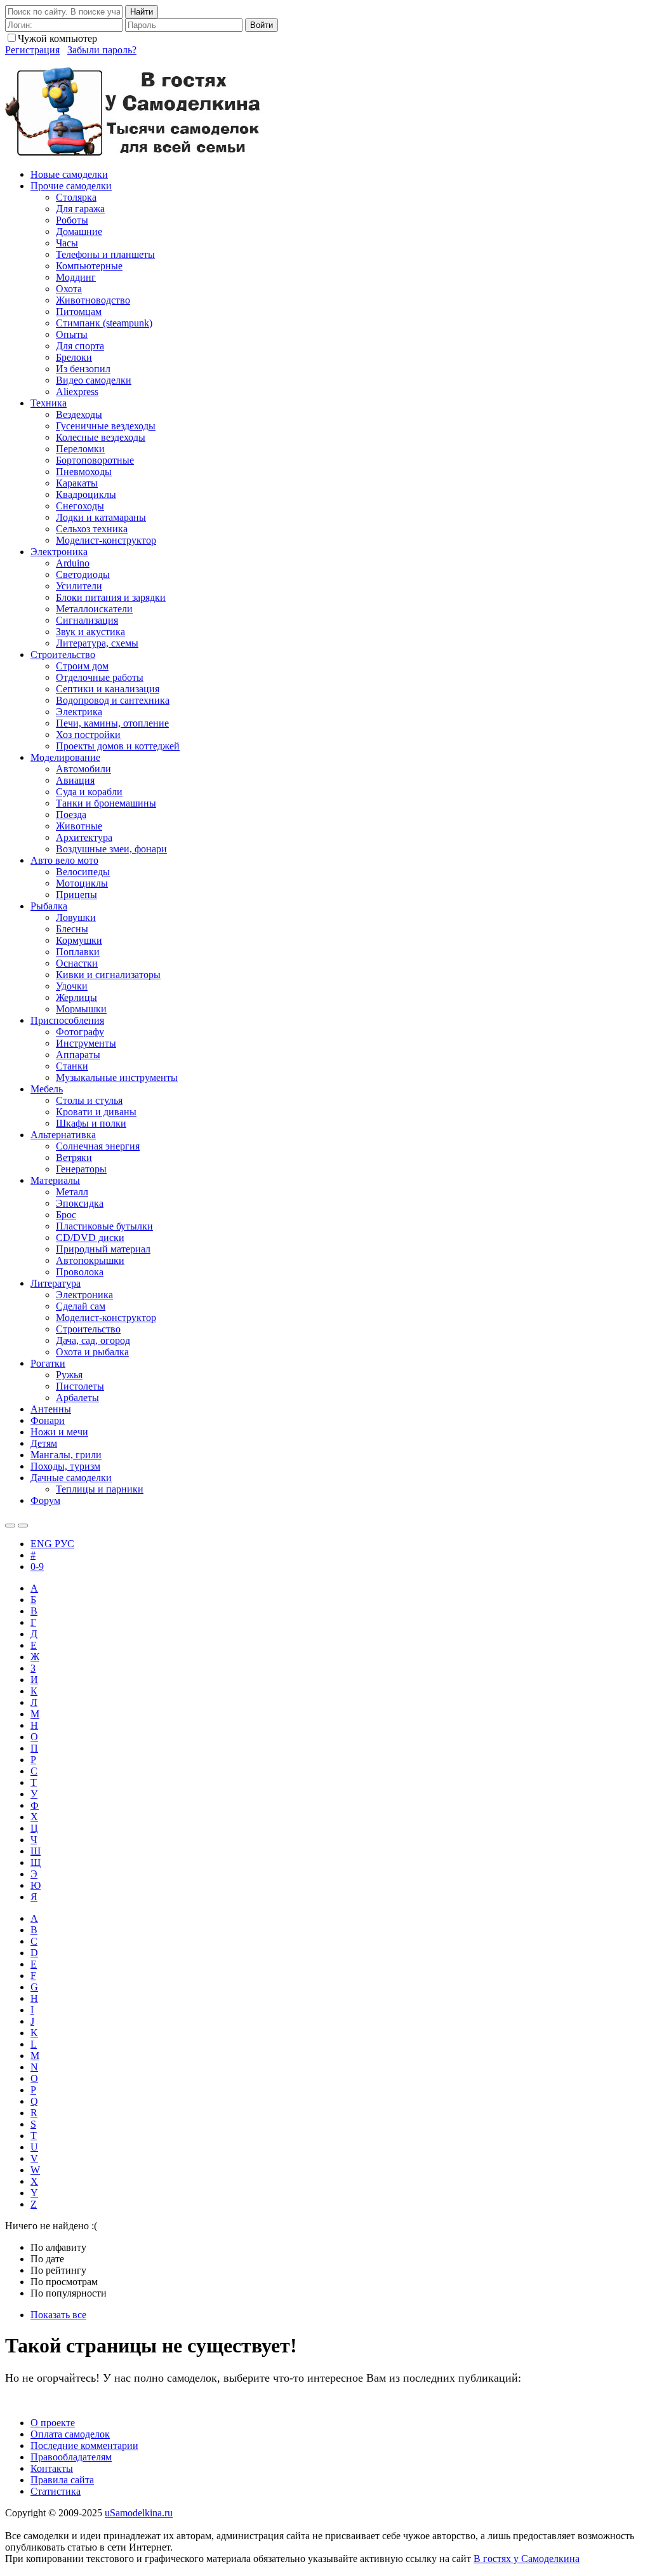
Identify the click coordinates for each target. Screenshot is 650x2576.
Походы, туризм (65, 1466)
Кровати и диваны (96, 1112)
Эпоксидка (80, 1203)
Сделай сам (81, 1306)
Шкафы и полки (91, 1123)
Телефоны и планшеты (105, 254)
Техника (49, 403)
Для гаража (80, 209)
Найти (142, 12)
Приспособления (67, 1020)
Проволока (80, 1272)
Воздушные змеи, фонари (111, 849)
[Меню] (23, 1526)
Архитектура (84, 837)
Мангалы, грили (66, 1455)
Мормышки (81, 1009)
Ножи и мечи (59, 1432)
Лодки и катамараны (101, 517)
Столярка (76, 197)
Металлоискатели (94, 609)
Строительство (63, 654)
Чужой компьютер (57, 38)
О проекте (53, 2423)
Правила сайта (62, 2480)
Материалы (55, 1180)
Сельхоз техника (92, 529)
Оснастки (77, 963)
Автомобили (83, 769)
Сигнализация (87, 620)
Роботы (72, 220)
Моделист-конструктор (106, 540)
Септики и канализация (108, 689)
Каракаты (77, 483)
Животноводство (93, 300)
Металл (72, 1192)
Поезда (71, 815)
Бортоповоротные (95, 460)
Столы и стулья (89, 1100)
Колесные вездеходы (101, 437)
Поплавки (78, 952)
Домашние (79, 231)
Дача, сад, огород (93, 1340)
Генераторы (81, 1169)
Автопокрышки (90, 1260)
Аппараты (78, 1055)
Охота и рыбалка (92, 1352)
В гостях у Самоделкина (527, 2559)
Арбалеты (77, 1398)
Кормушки (79, 940)
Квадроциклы (86, 494)
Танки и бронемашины (106, 803)
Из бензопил (83, 369)
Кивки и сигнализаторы (108, 975)
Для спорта (80, 346)
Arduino (73, 563)
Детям (44, 1443)
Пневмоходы (84, 472)
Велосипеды (83, 872)
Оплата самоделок (70, 2434)
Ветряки (74, 1157)
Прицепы (76, 895)
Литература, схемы (97, 643)
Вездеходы (79, 414)
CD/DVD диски (90, 1238)
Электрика (79, 712)
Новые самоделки (69, 174)
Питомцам (79, 312)
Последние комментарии (84, 2445)
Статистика (56, 2491)
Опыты (72, 334)
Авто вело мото (64, 860)
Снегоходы (80, 506)
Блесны (72, 929)
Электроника (59, 552)
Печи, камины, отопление (112, 723)
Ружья (69, 1375)
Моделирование (65, 757)
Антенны (51, 1409)
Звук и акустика (90, 632)
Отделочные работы (100, 677)
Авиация (75, 780)
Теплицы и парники (100, 1489)
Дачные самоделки (71, 1478)
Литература (56, 1283)
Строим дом (82, 666)
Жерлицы (76, 997)
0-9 (37, 1566)
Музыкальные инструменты (117, 1077)
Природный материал (103, 1249)
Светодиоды (83, 574)
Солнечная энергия (98, 1146)
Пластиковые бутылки (104, 1226)
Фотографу (80, 1032)
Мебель (47, 1089)
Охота (69, 289)
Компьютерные (89, 266)
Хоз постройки (88, 735)
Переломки (80, 449)
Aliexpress (77, 392)
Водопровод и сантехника (113, 700)
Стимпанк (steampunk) (104, 323)
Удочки (72, 986)
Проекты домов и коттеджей (118, 746)
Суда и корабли (89, 792)
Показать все (58, 2315)
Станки (72, 1066)
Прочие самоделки (71, 186)
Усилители (79, 586)
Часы (67, 243)
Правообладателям (71, 2457)
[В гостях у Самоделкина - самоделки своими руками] (134, 153)
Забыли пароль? (102, 50)
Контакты (52, 2468)
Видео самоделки (94, 380)
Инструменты (86, 1043)
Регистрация (32, 50)
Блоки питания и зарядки (111, 597)
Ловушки (76, 917)
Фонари (48, 1420)
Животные (79, 826)
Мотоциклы (82, 883)
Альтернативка (63, 1135)
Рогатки (48, 1363)
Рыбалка (49, 906)
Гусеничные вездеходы (106, 426)
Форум (45, 1500)
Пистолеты (80, 1386)
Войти (262, 25)
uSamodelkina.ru (139, 2513)
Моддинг (76, 277)
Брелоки (74, 357)
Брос (66, 1215)
